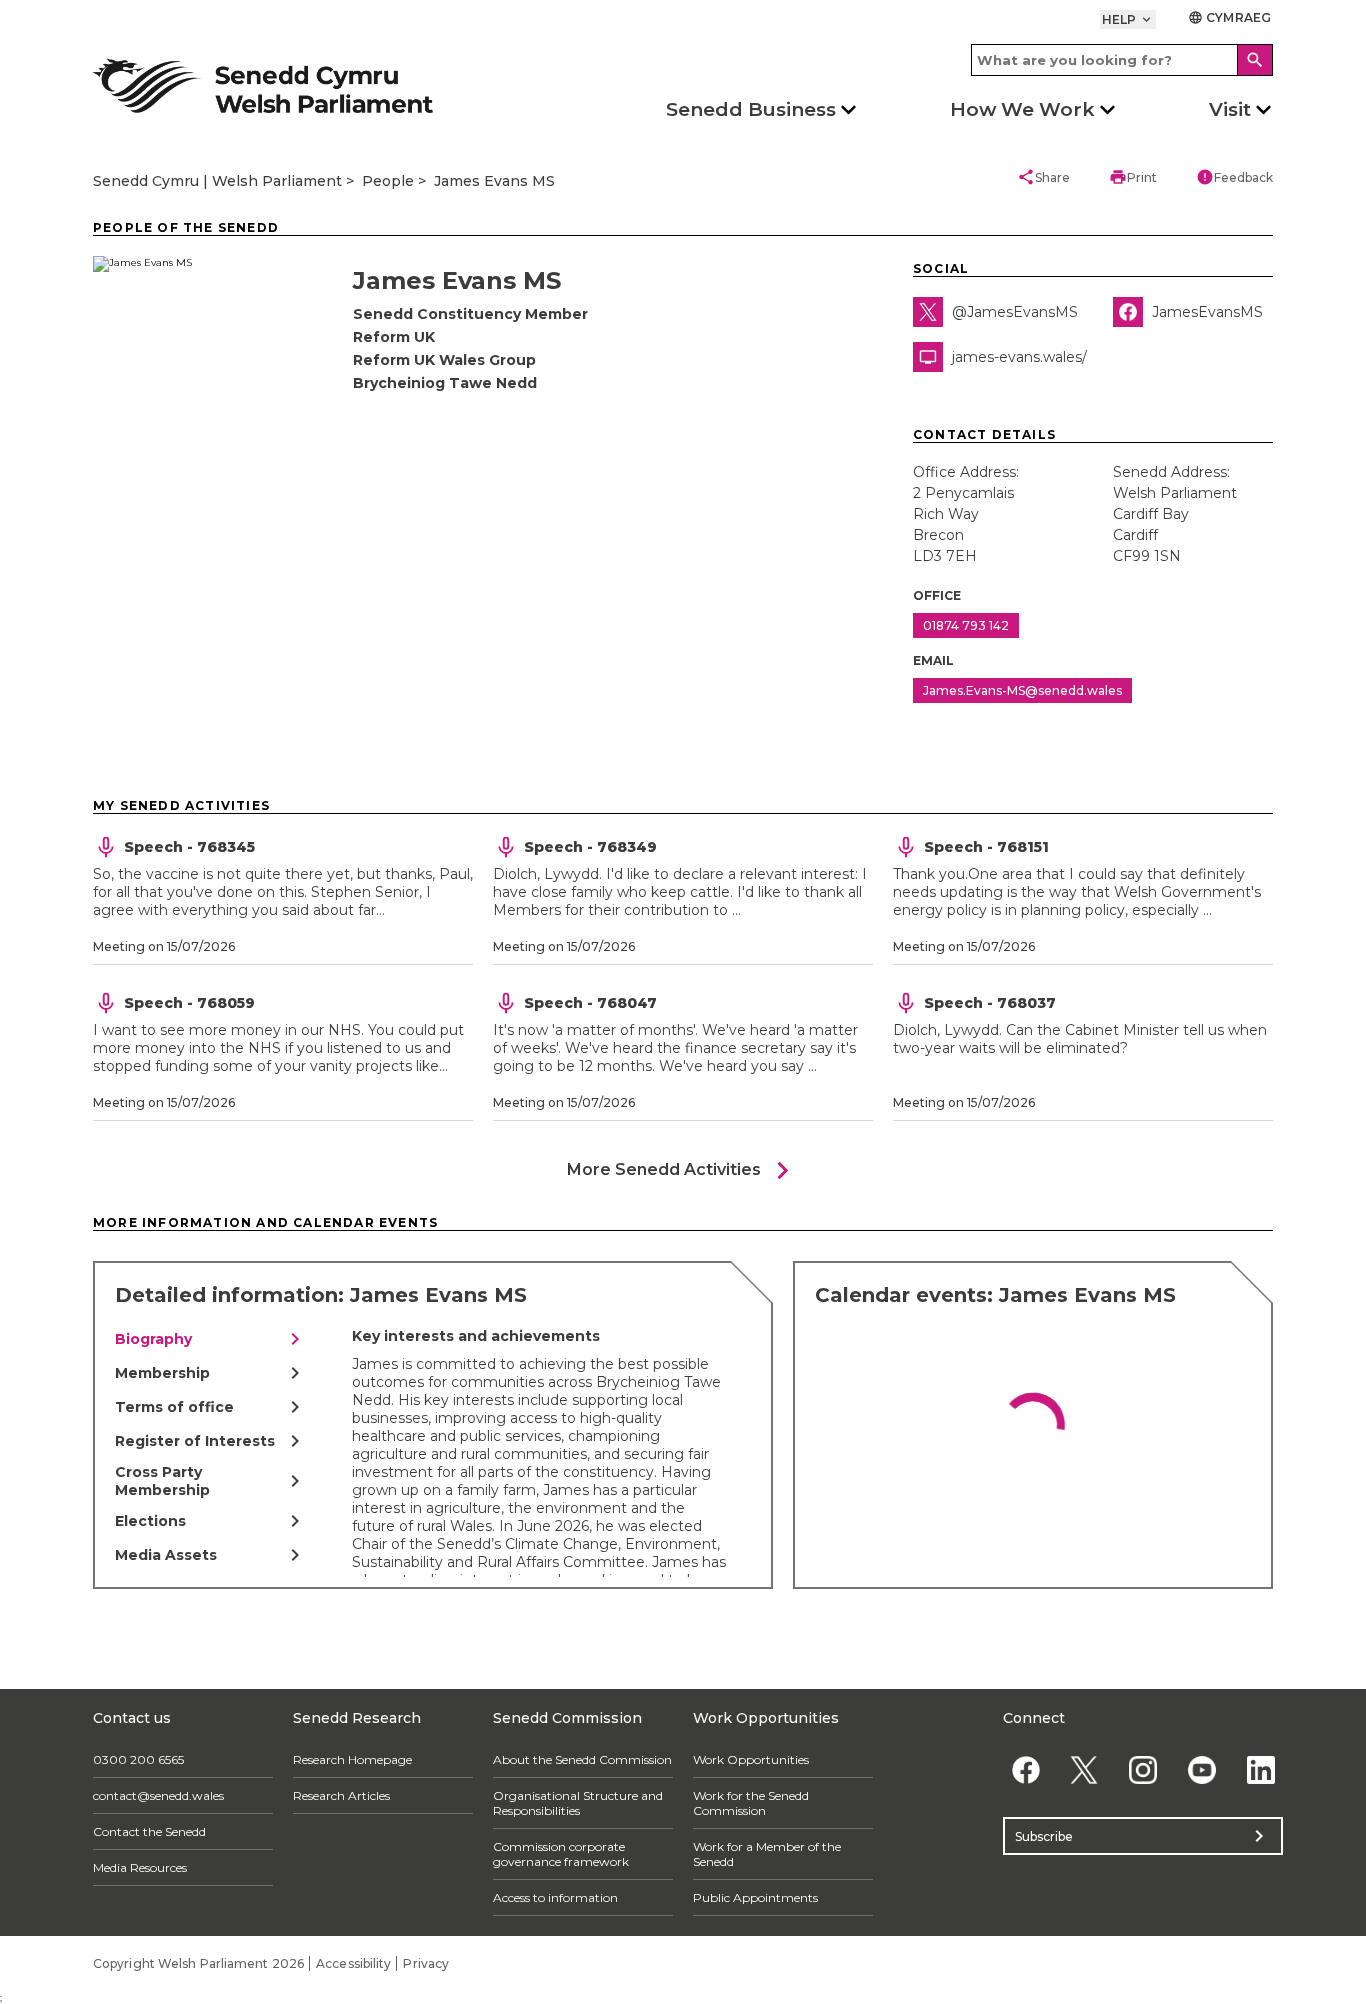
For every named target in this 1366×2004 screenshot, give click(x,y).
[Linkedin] (1260, 1769)
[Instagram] (1143, 1769)
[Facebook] (1025, 1769)
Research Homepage (352, 1759)
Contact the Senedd (149, 1831)
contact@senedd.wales (158, 1795)
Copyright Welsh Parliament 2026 (198, 1963)
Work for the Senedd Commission (751, 1803)
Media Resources (140, 1867)
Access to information (555, 1897)
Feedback (1234, 177)
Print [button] (1133, 177)
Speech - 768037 (990, 1003)
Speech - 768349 (590, 847)
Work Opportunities (751, 1759)
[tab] (211, 1339)
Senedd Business (751, 109)
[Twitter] (1084, 1769)
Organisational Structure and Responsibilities (578, 1803)
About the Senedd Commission (582, 1759)
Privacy (426, 1963)
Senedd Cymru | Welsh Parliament (217, 181)
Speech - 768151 (986, 847)
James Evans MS (494, 181)
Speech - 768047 (590, 1003)
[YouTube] (1201, 1769)
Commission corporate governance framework (561, 1854)
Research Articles (341, 1795)
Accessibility (353, 1963)
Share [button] (1043, 177)
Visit (1230, 109)
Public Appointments (755, 1897)
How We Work (1022, 109)
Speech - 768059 (189, 1003)
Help (1128, 19)
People (388, 181)
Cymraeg (1229, 17)
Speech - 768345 (189, 847)
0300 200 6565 (138, 1759)
